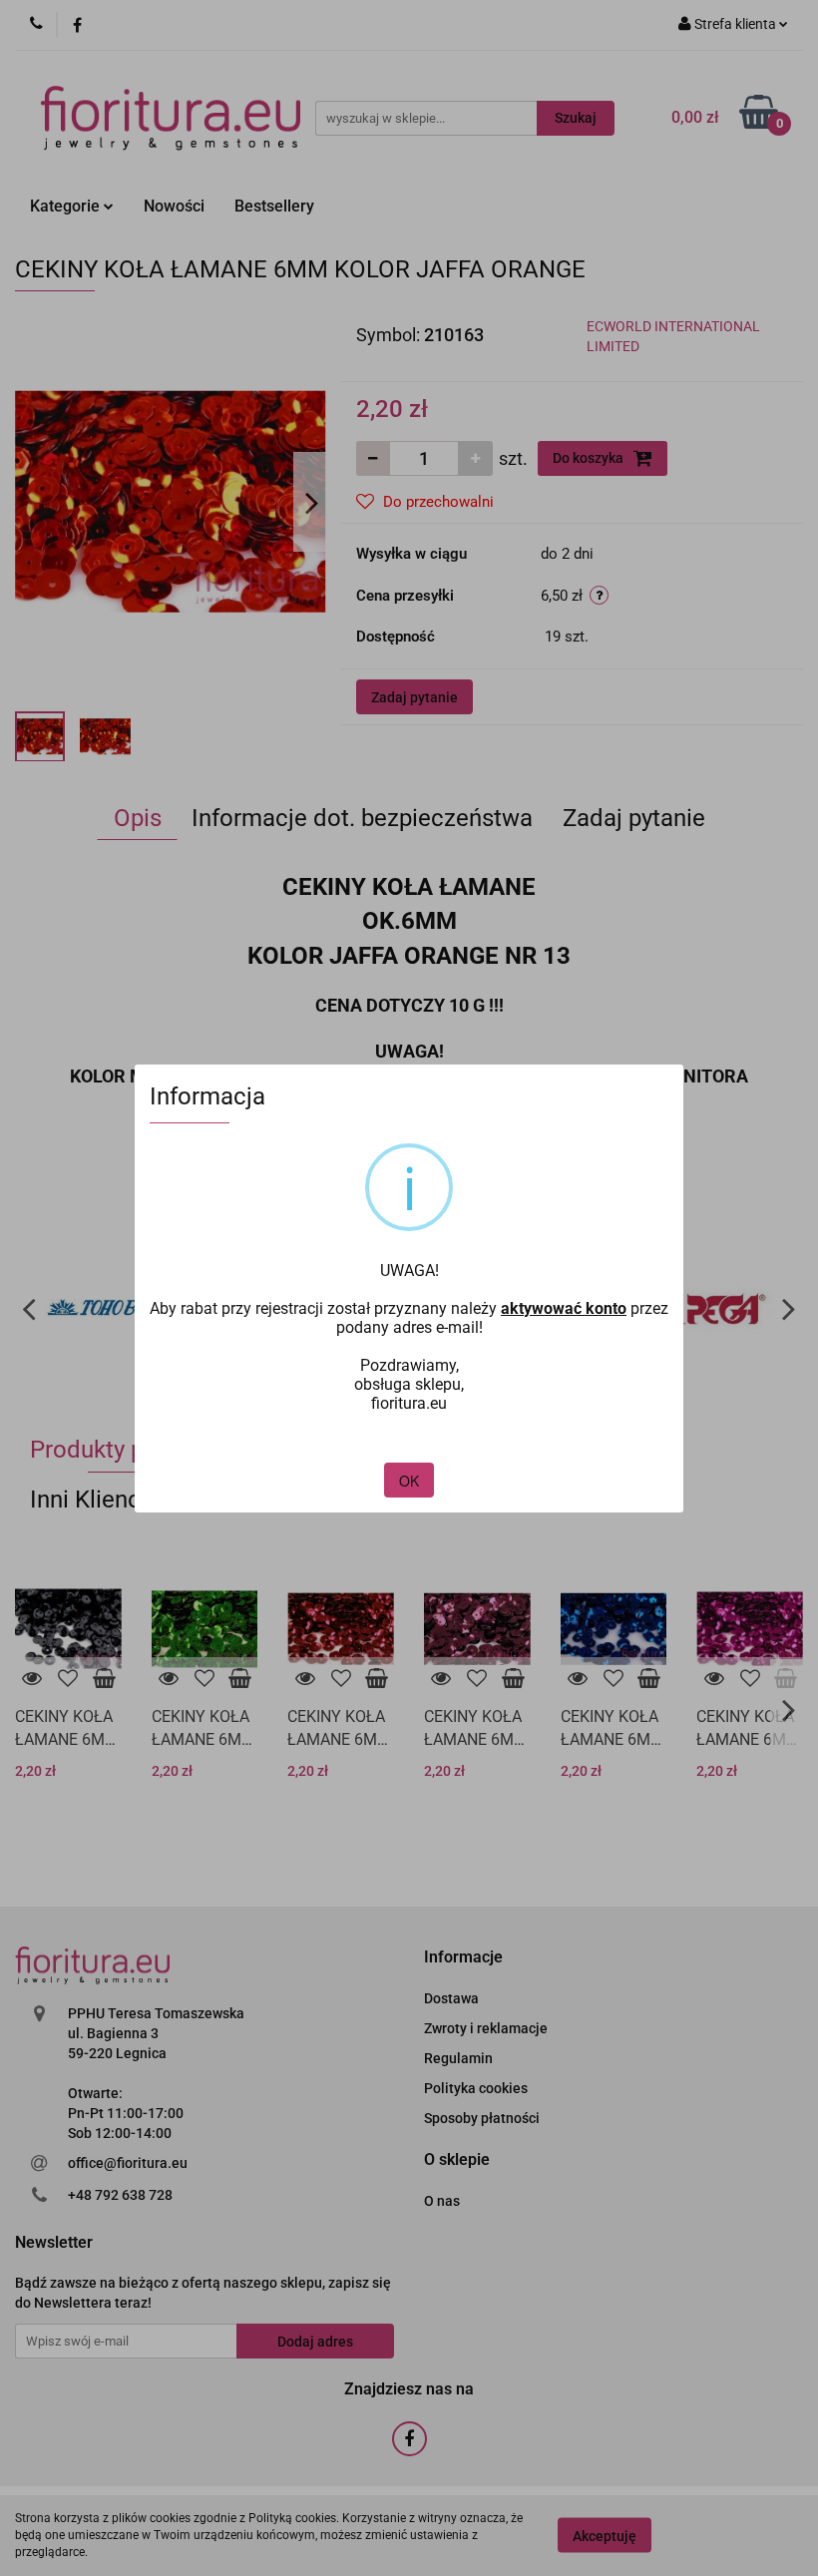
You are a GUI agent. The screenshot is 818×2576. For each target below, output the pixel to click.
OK (409, 1481)
